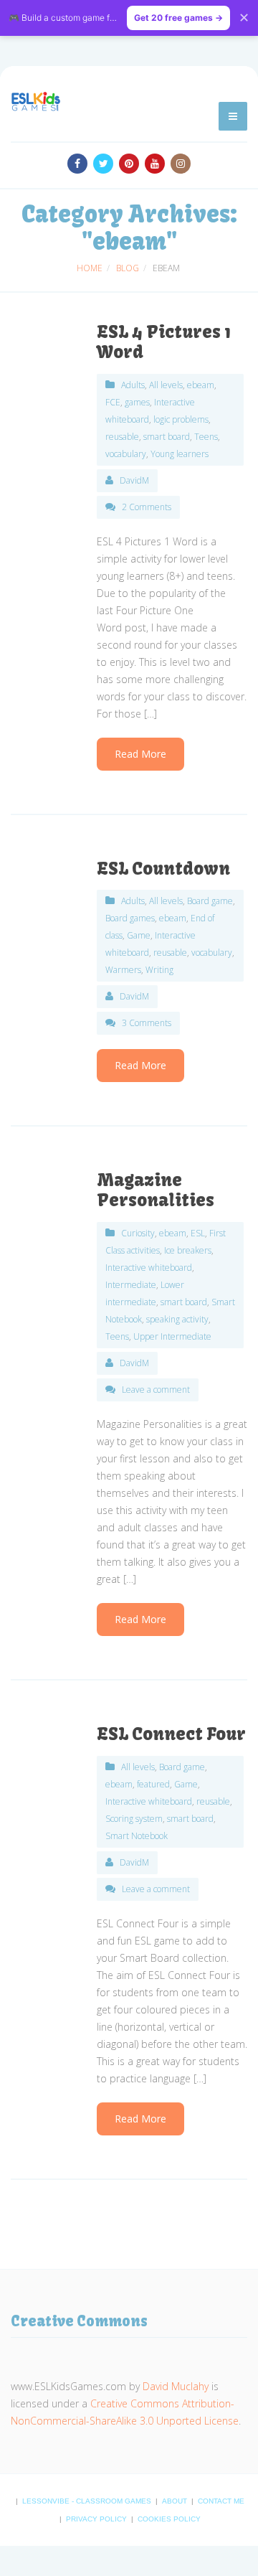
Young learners (180, 454)
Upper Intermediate (172, 1336)
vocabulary (126, 454)
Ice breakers (188, 1250)
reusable (122, 437)
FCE (113, 402)
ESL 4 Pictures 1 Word (164, 342)
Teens (206, 437)
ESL (198, 1233)
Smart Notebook (137, 1836)
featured (153, 1784)
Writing (159, 970)
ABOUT (176, 2501)
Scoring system (134, 1819)
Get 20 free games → (178, 18)
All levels (166, 385)
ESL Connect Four (171, 1734)
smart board (167, 437)
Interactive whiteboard (149, 1268)
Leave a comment (156, 1390)
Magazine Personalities (156, 1190)
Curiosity (138, 1233)
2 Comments (147, 507)
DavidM (134, 480)
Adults (133, 385)
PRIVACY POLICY (97, 2519)
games (137, 402)
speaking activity (177, 1319)
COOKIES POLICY (169, 2519)
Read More (140, 754)
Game (139, 935)
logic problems (181, 419)
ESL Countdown (163, 868)
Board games (130, 918)
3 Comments (147, 1023)
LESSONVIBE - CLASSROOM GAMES (88, 2501)
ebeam (201, 385)
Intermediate (131, 1285)
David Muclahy (176, 2386)
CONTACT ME (221, 2501)
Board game (210, 901)
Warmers (123, 970)
